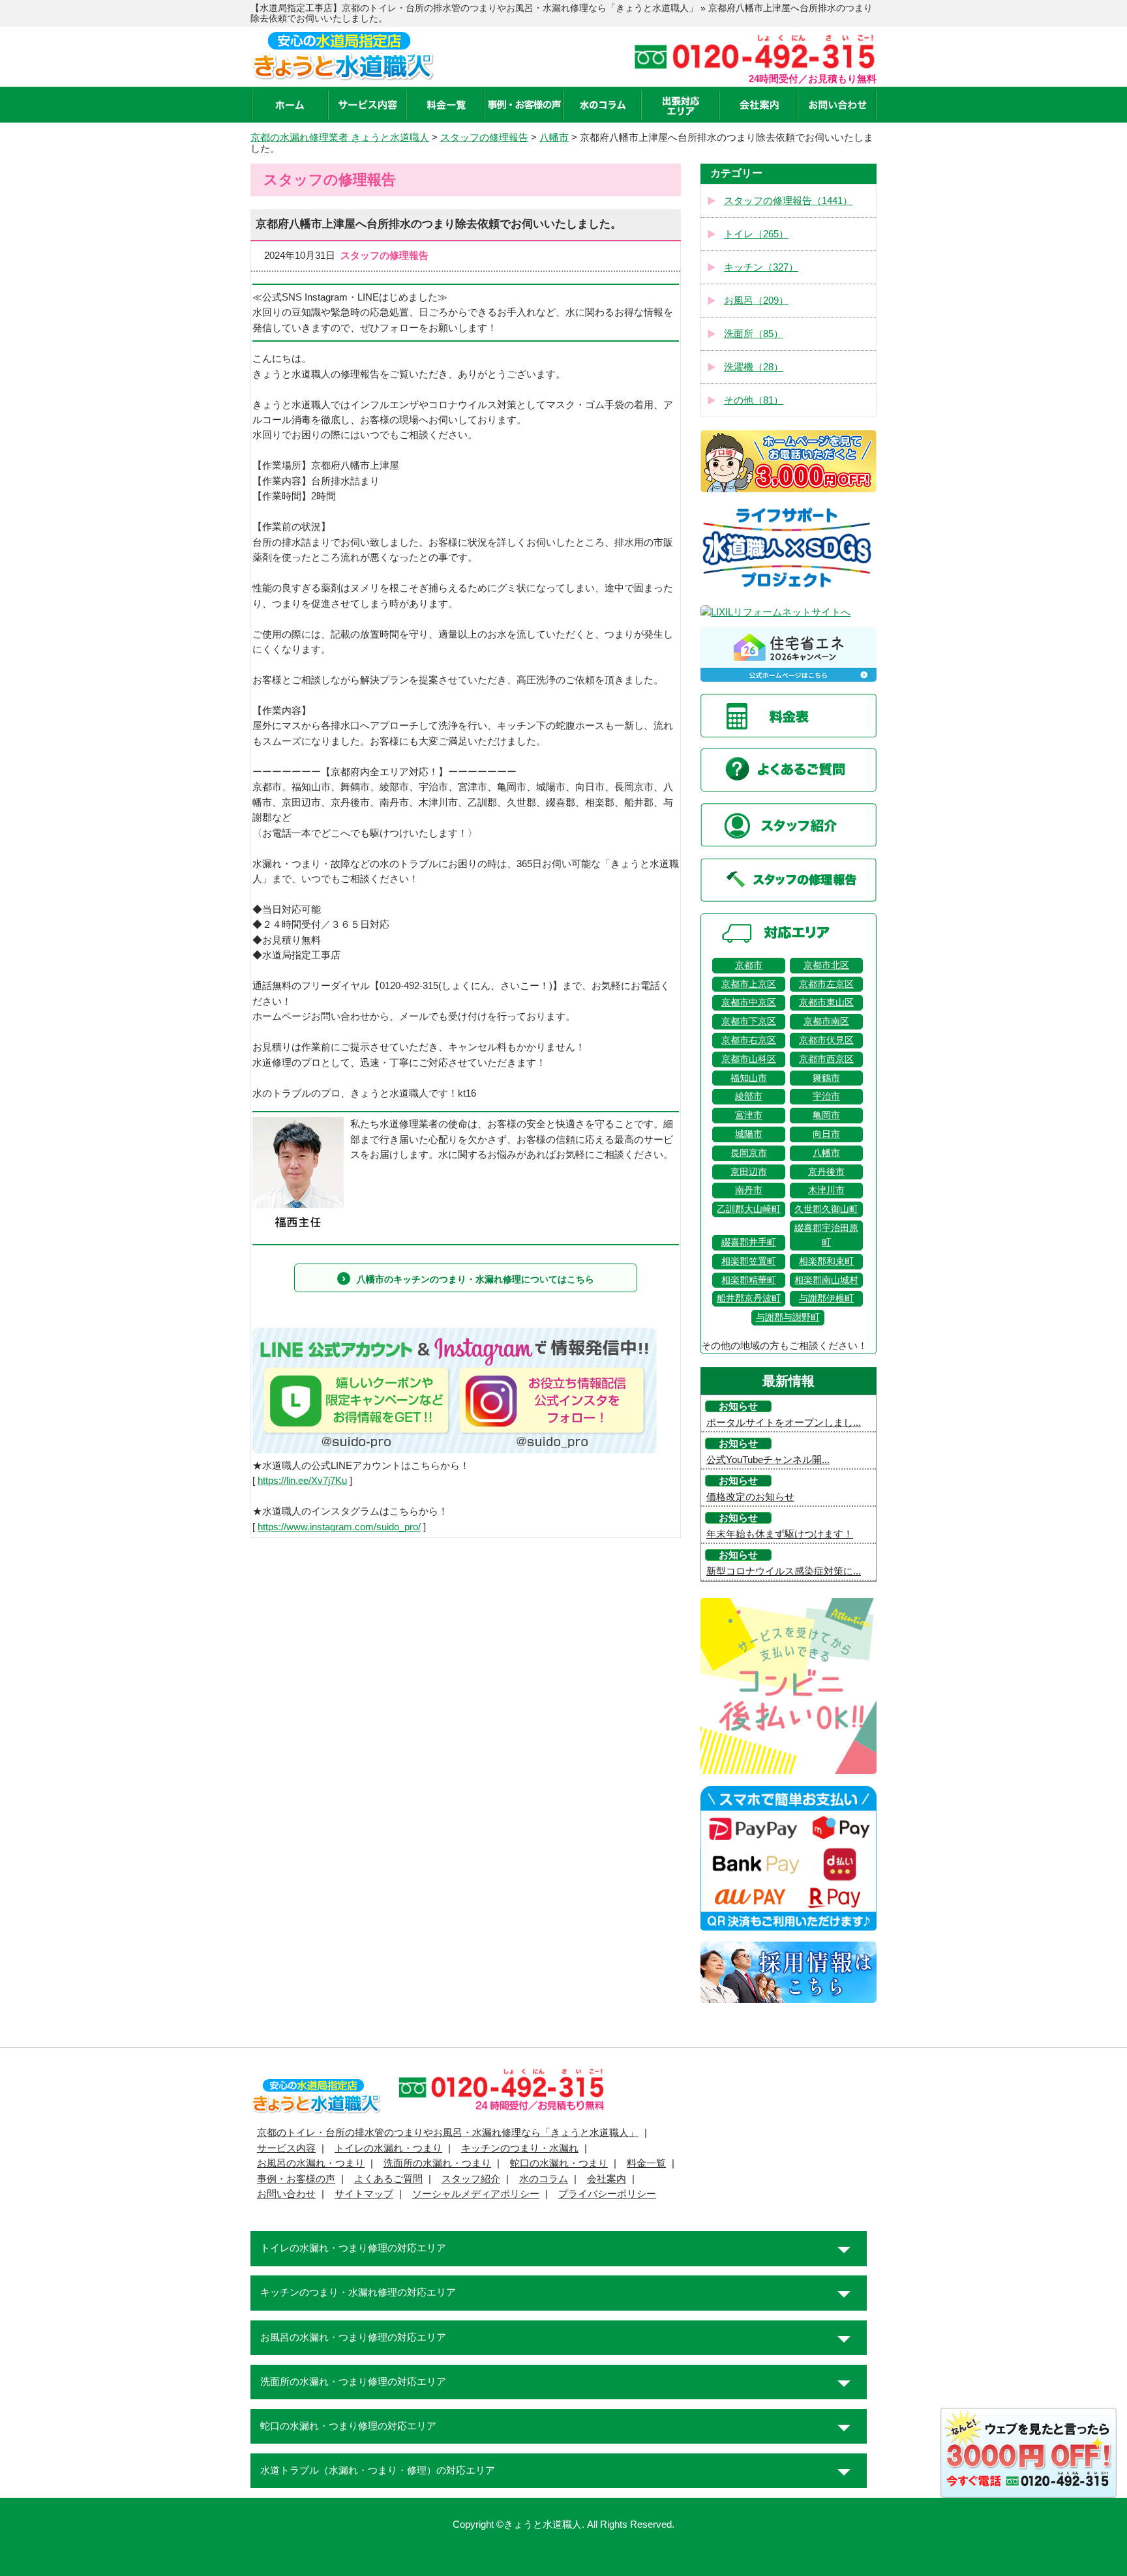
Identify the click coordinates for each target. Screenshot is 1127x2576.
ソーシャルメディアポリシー (476, 2194)
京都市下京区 (749, 1021)
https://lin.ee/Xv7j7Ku (302, 1481)
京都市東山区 (826, 1002)
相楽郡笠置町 (749, 1261)
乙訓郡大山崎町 (749, 1209)
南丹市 (749, 1190)
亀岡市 (826, 1115)
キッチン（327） (761, 267)
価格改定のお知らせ (750, 1497)
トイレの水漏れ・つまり (388, 2148)
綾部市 (749, 1096)
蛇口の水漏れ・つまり (559, 2163)
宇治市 (826, 1096)
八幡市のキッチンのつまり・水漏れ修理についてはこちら (475, 1279)
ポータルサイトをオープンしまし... (784, 1423)
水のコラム (544, 2179)
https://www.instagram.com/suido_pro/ (339, 1527)
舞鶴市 (826, 1078)
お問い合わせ (286, 2194)
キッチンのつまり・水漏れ (520, 2148)
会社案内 (607, 2179)
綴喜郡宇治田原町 (826, 1235)
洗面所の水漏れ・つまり (437, 2163)
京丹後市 (826, 1172)
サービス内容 (286, 2148)
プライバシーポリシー (607, 2194)
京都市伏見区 (826, 1040)
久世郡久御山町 (826, 1209)
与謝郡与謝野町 (788, 1317)
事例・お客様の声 (296, 2179)
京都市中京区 (749, 1002)
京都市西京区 (826, 1059)
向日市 (826, 1134)
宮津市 (749, 1115)
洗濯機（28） (754, 367)
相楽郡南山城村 (826, 1280)
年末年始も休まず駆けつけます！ (780, 1534)
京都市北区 (826, 965)
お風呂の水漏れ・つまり (311, 2163)
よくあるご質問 (388, 2179)
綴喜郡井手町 (749, 1242)
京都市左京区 (826, 984)
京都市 (749, 965)
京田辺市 (749, 1172)
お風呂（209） (756, 301)
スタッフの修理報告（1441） (788, 201)
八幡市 (826, 1153)
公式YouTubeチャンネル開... (768, 1460)
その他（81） (754, 400)
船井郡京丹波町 (749, 1298)
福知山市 (749, 1078)
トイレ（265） (756, 234)
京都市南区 (826, 1021)
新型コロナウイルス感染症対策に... (784, 1571)
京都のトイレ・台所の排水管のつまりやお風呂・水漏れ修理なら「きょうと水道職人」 (448, 2133)
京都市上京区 (749, 984)
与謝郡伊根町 (826, 1298)
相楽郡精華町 (749, 1280)
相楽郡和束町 (826, 1261)
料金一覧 (646, 2163)
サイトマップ (364, 2194)
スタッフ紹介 (471, 2179)
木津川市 (826, 1190)
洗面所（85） (754, 334)
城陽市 (749, 1134)
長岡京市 (749, 1153)
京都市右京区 (749, 1040)
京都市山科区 (749, 1059)
